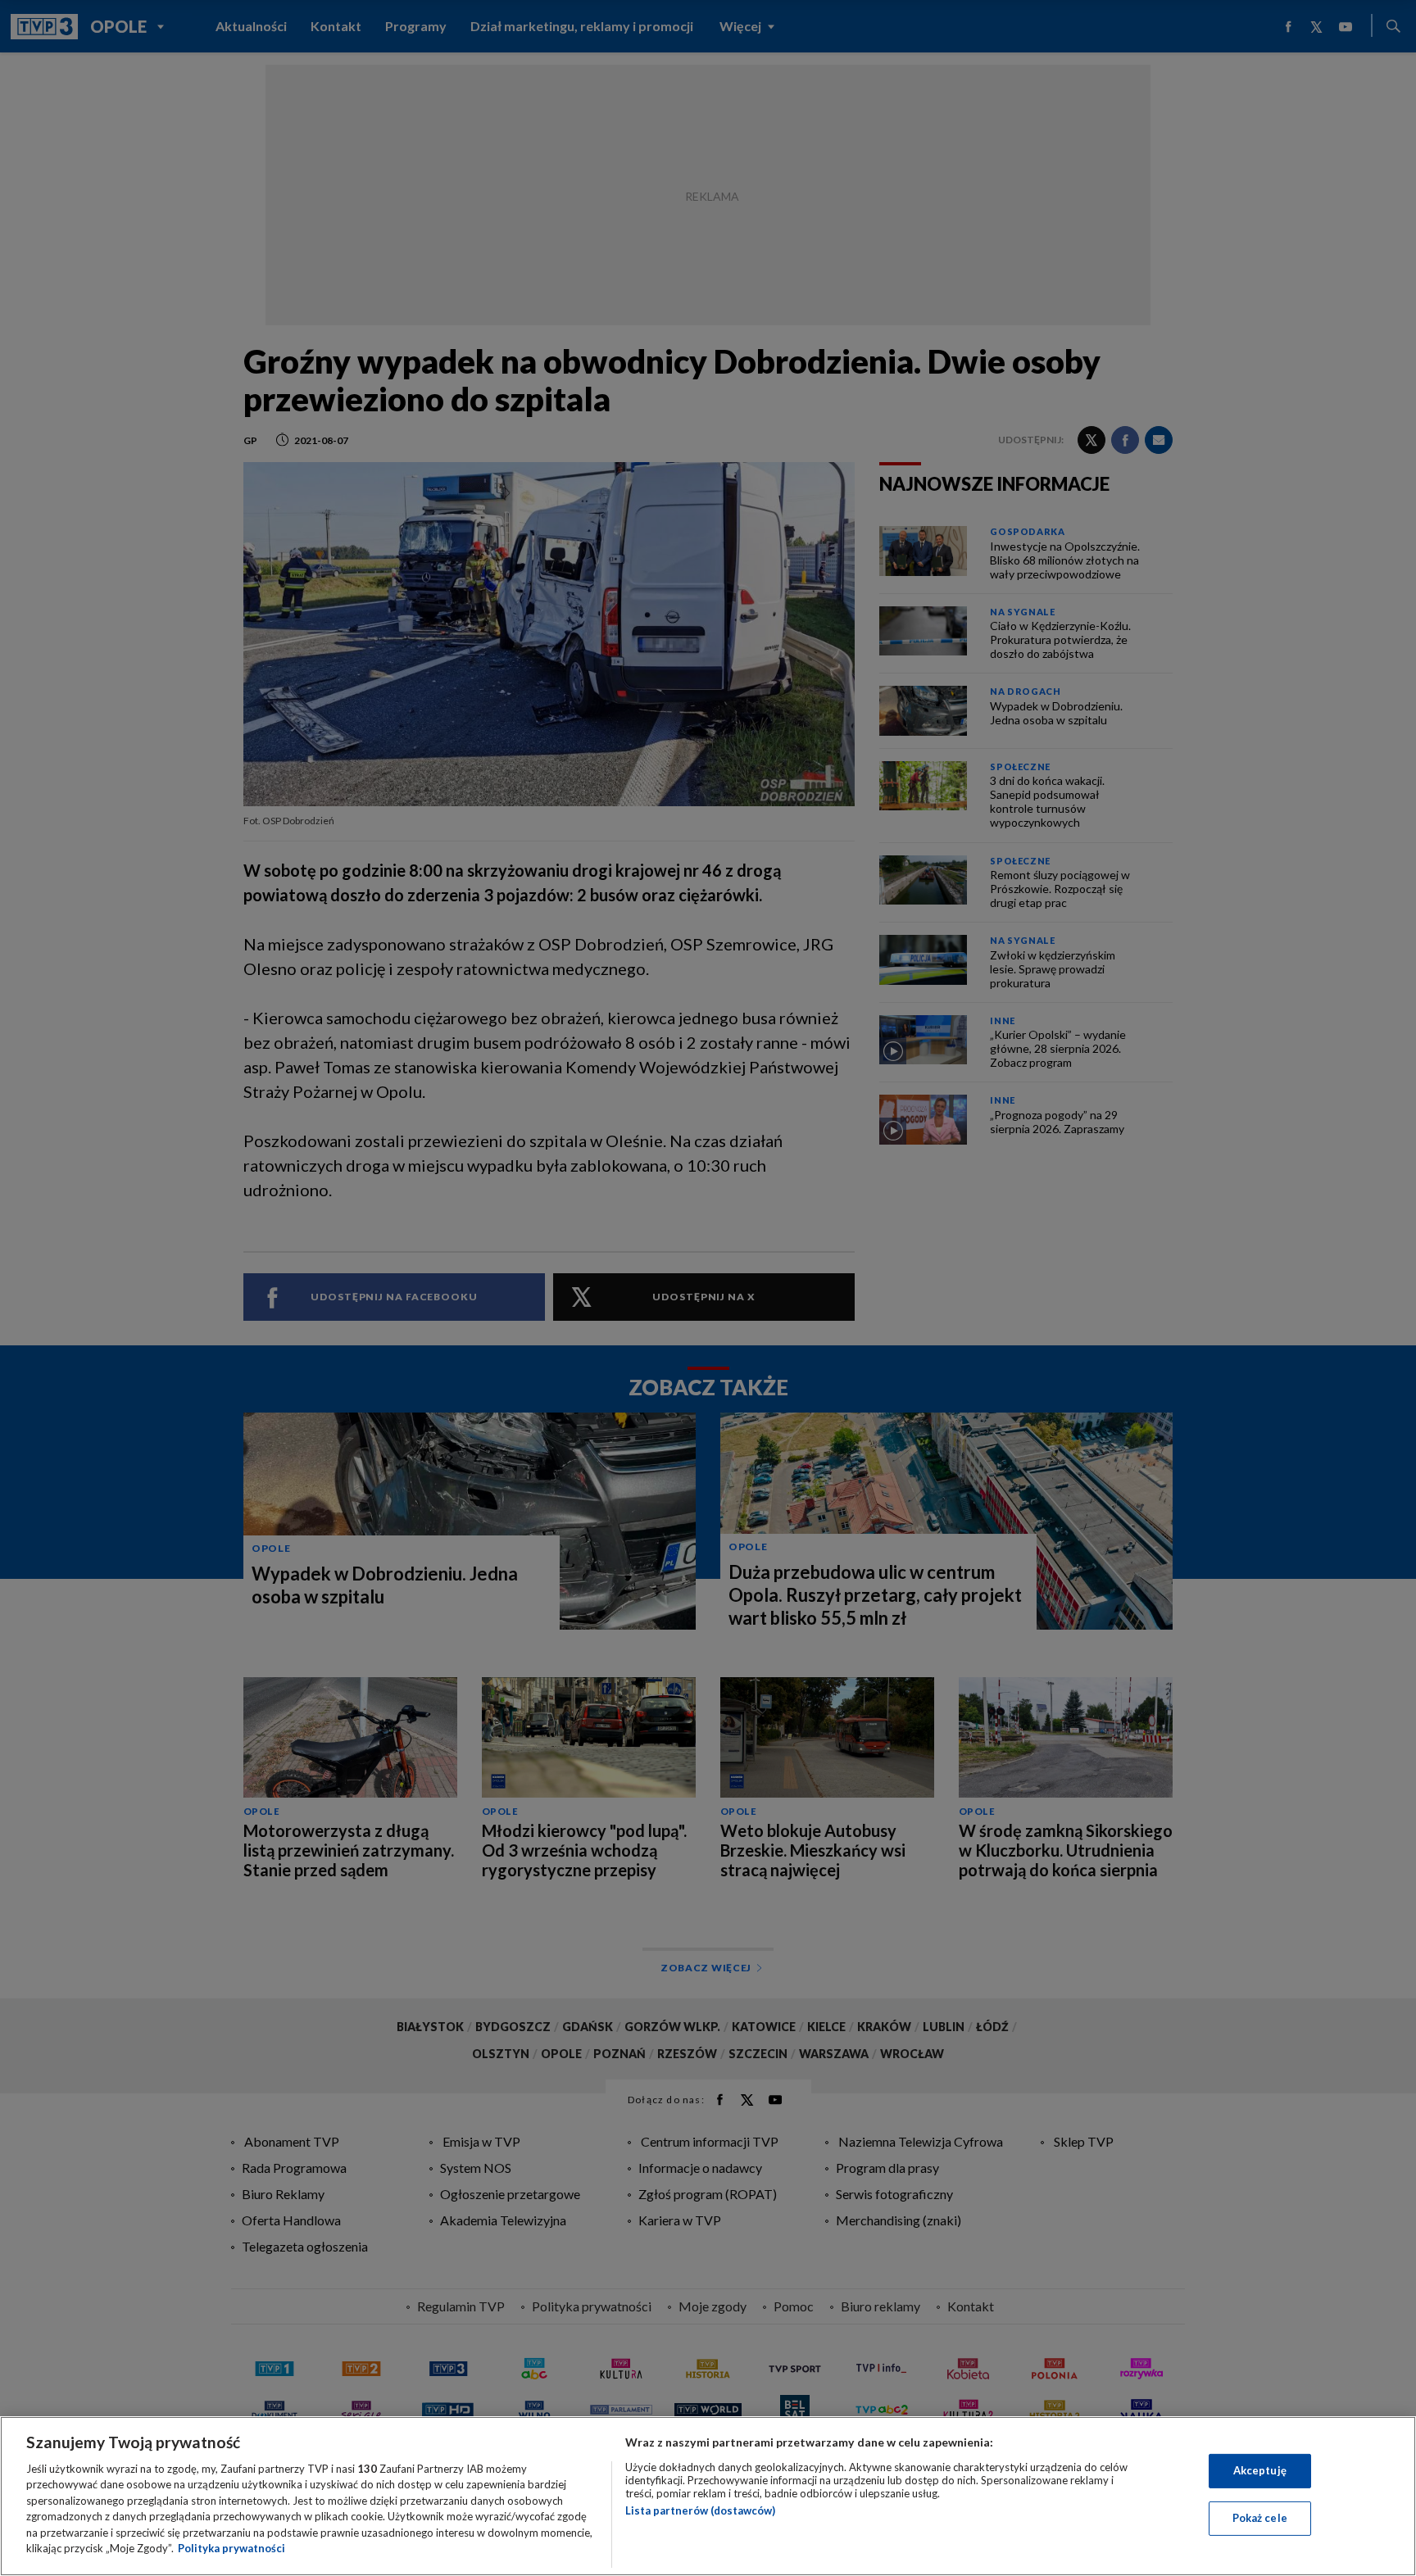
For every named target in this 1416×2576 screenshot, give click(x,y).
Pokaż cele (1260, 2518)
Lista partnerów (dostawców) (700, 2510)
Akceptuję (1260, 2470)
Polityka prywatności (231, 2548)
